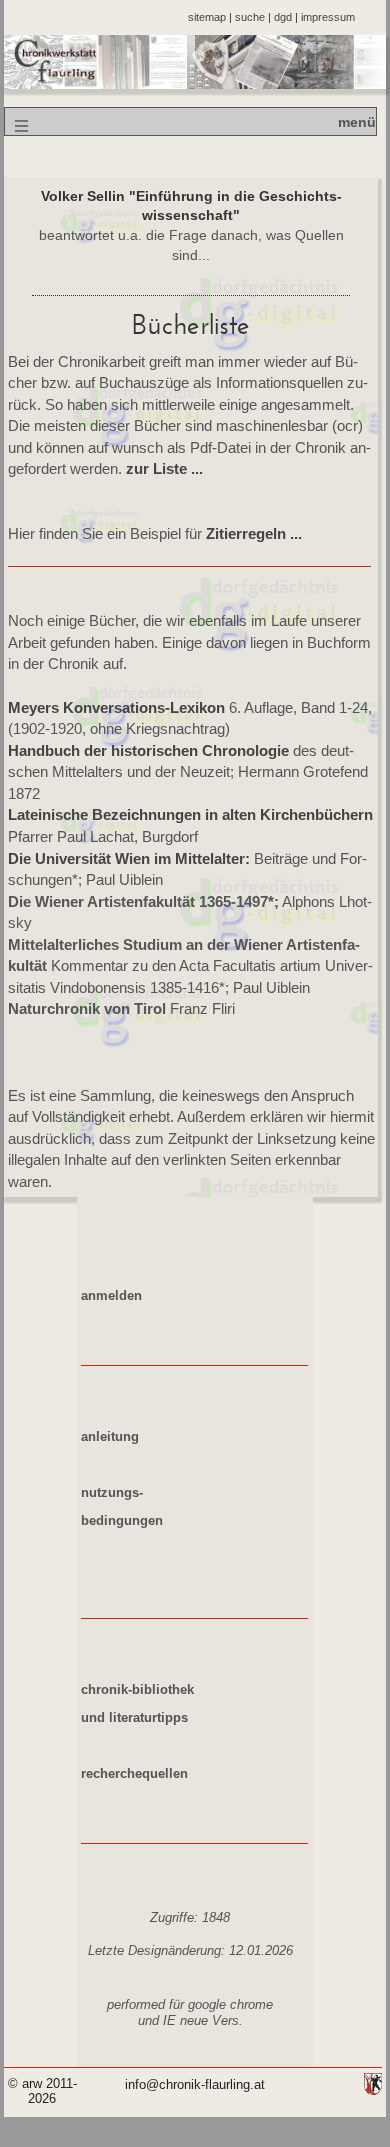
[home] (195, 84)
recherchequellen (134, 1774)
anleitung (110, 1437)
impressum (328, 17)
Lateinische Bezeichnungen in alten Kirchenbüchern (190, 814)
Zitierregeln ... (254, 533)
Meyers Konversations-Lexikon (116, 707)
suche (250, 17)
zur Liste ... (164, 468)
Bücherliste (191, 325)
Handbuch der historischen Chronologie (148, 750)
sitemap (207, 17)
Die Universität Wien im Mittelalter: (129, 858)
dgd (283, 17)
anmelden (111, 1296)
